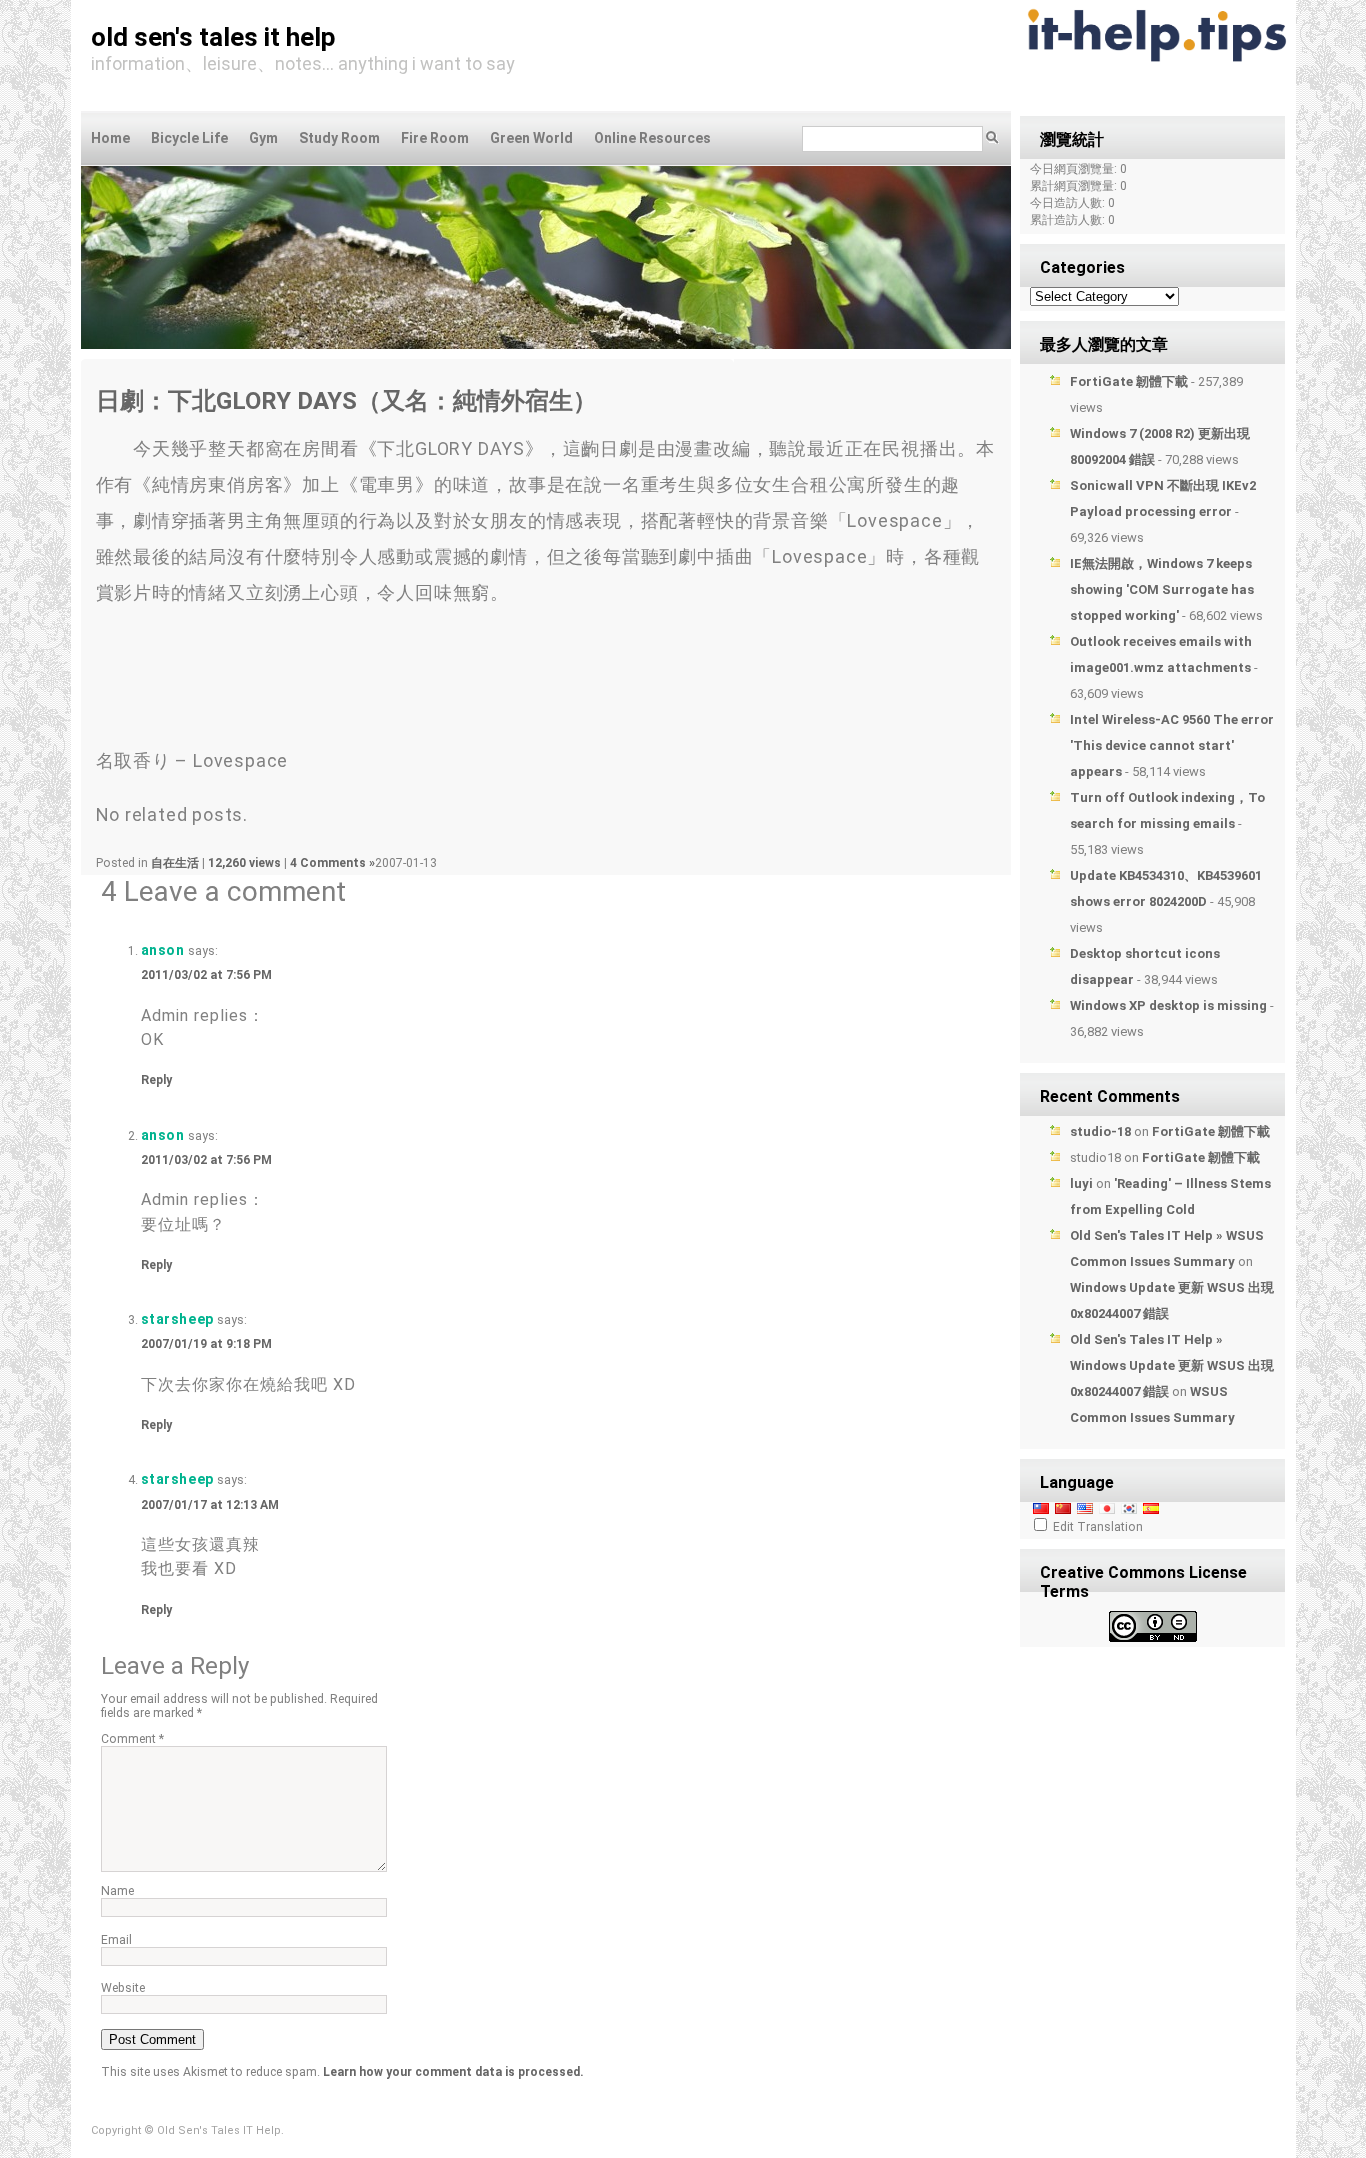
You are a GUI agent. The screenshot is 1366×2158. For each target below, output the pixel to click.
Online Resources (652, 138)
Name (117, 1891)
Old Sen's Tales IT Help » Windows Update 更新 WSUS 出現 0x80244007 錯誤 (1172, 1365)
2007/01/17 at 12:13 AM (210, 1505)
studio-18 (1100, 1131)
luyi (1081, 1183)
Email (116, 1940)
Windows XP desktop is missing (1168, 1005)
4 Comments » (332, 863)
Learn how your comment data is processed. (453, 2072)
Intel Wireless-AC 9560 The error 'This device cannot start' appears (1172, 745)
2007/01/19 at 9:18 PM (206, 1344)
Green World (531, 138)
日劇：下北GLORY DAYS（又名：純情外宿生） (346, 401)
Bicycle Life (189, 138)
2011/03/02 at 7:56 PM (206, 975)
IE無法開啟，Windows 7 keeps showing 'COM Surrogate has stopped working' (1162, 589)
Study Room (339, 138)
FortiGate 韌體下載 (1129, 381)
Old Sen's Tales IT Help (213, 37)
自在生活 (175, 863)
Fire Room (435, 138)
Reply (156, 1080)
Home (110, 138)
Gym (263, 138)
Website (123, 1988)
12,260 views (246, 863)
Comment (132, 1739)
